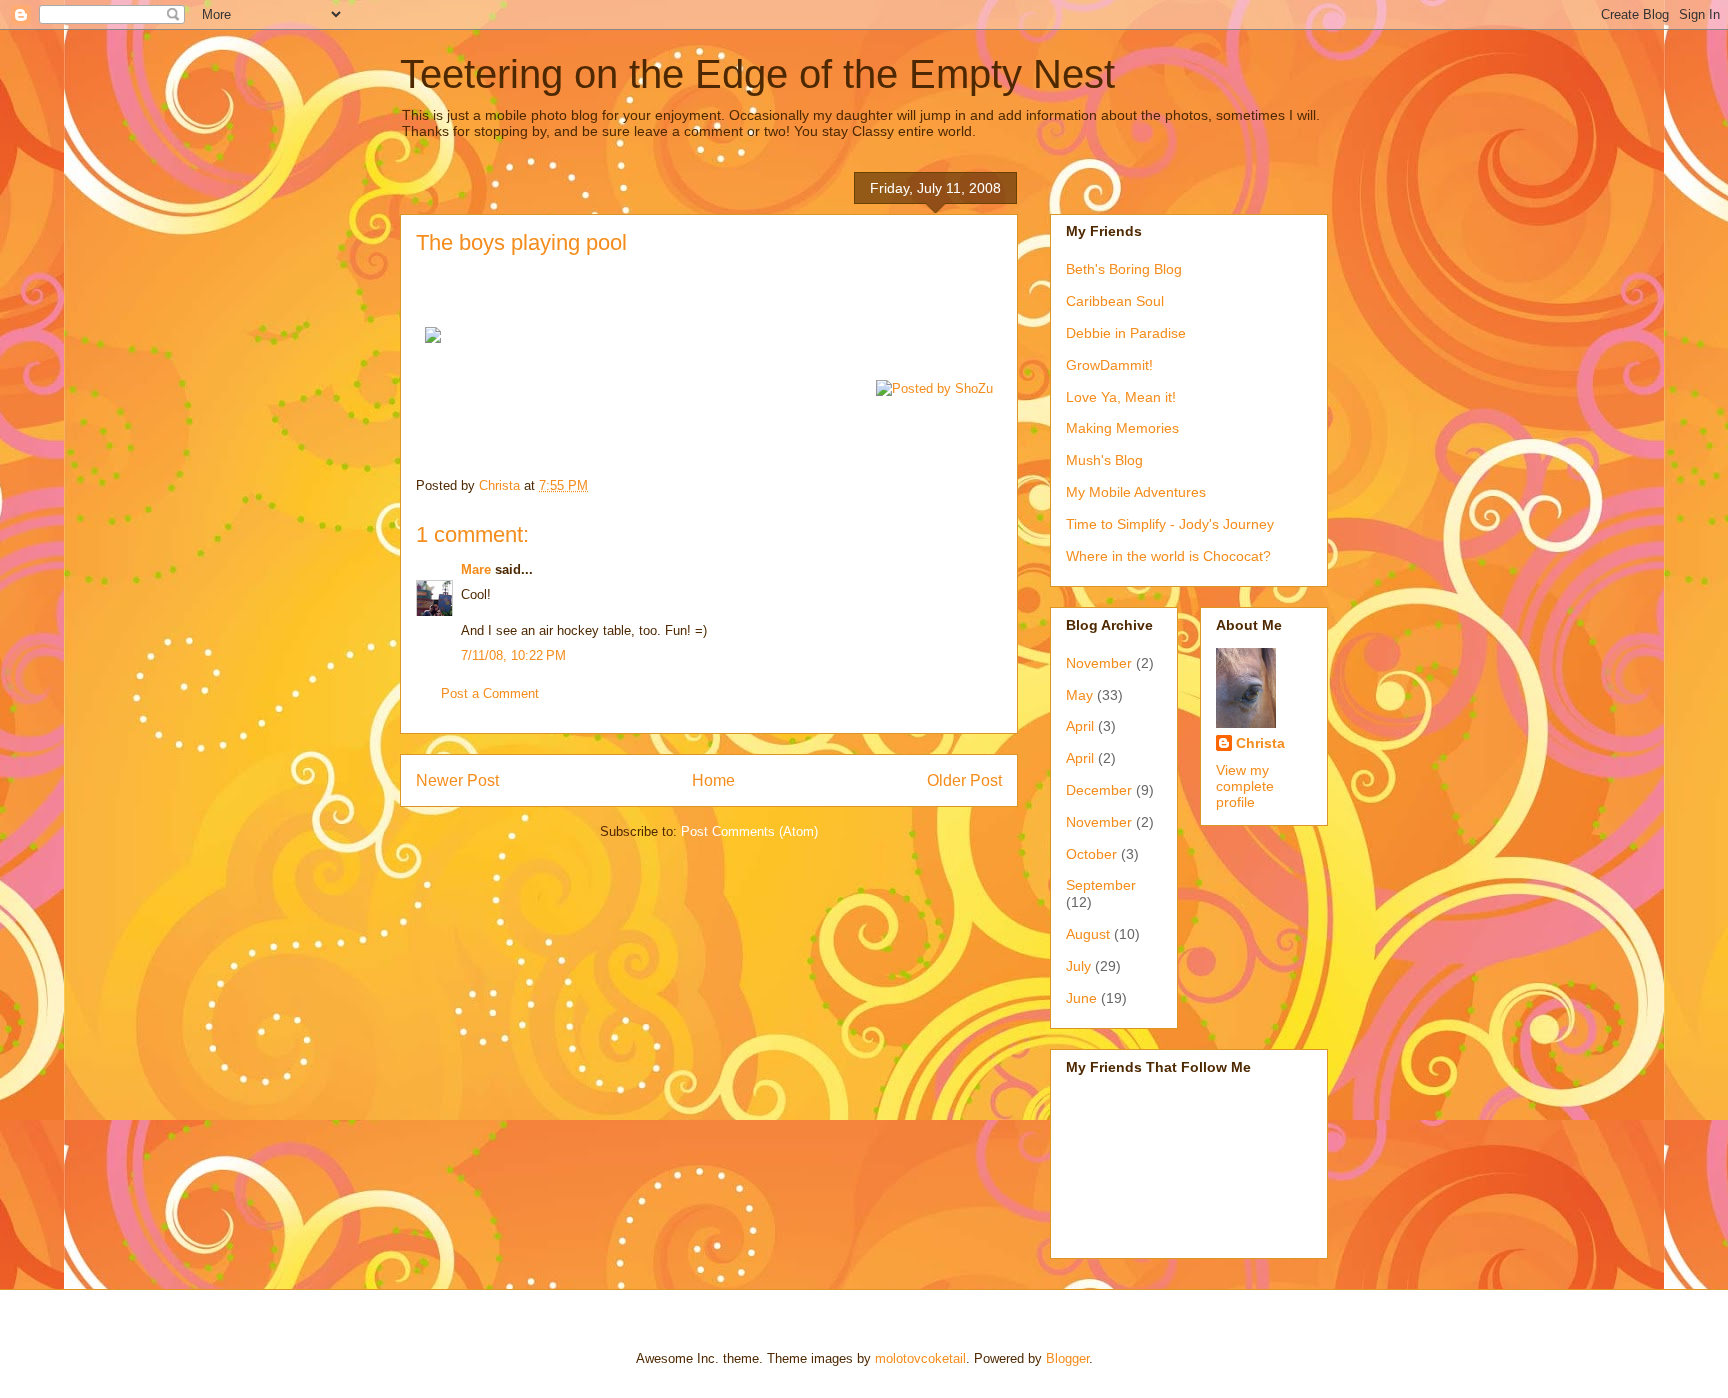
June (1081, 998)
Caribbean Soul (1115, 301)
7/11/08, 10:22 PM (513, 655)
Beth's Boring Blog (1124, 269)
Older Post (964, 780)
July (1078, 966)
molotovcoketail (920, 1358)
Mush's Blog (1104, 460)
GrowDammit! (1109, 365)
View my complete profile (1245, 786)
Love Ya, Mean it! (1121, 397)
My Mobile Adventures (1136, 492)
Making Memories (1122, 428)
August (1088, 934)
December (1099, 790)
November (1099, 663)
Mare (476, 569)
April (1080, 726)
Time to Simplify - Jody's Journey (1170, 524)
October (1091, 854)
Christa (1260, 743)
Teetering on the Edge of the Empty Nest (757, 74)
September (1101, 885)
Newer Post (457, 780)
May (1079, 695)
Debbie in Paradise (1126, 333)
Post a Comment (490, 693)
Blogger (1067, 1358)
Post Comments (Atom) (749, 831)
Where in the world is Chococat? (1168, 556)
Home (713, 780)
